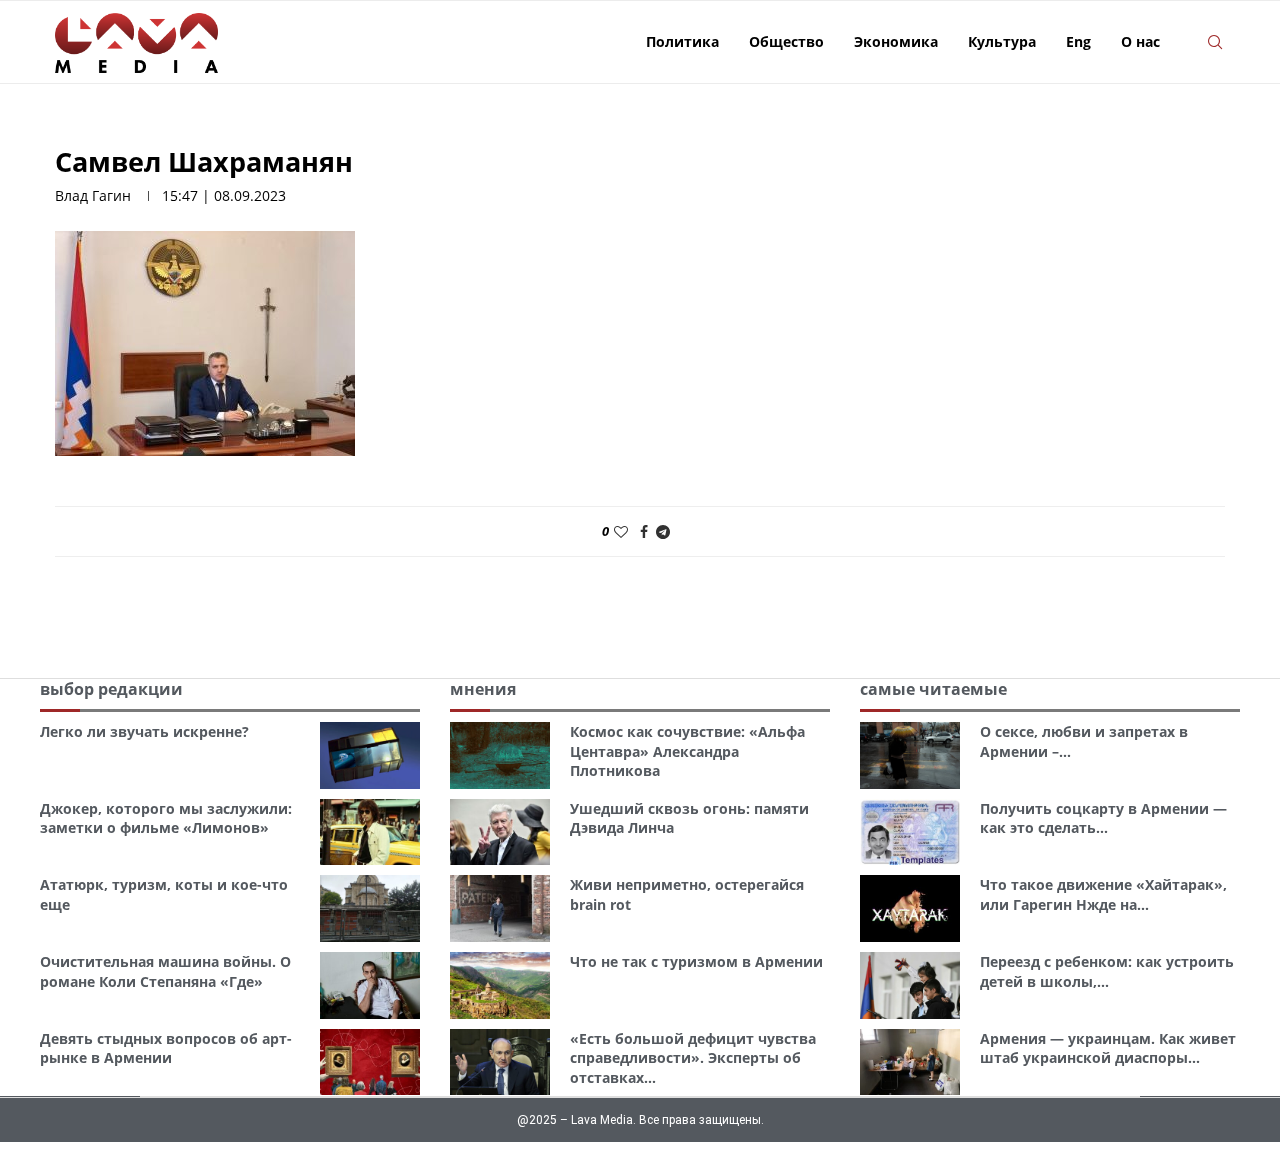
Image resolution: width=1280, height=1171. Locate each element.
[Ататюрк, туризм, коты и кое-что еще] (370, 908)
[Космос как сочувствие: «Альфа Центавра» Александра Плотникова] (500, 755)
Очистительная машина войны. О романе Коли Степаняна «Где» (165, 971)
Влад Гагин (93, 195)
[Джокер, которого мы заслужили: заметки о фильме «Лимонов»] (370, 832)
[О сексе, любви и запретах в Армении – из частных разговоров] (910, 755)
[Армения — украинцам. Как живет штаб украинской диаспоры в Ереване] (910, 1062)
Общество (786, 41)
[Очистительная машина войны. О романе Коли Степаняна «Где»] (370, 985)
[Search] (1215, 42)
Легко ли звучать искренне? (144, 731)
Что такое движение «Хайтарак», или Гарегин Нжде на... (1103, 894)
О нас (1140, 41)
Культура (1002, 41)
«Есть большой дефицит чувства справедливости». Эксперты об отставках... (693, 1058)
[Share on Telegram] (663, 531)
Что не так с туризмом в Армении (696, 961)
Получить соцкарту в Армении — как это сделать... (1103, 818)
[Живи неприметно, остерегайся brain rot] (500, 908)
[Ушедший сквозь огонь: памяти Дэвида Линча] (500, 832)
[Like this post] (621, 531)
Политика (682, 41)
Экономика (896, 41)
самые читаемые (933, 689)
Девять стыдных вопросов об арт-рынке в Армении (166, 1048)
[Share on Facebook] (644, 531)
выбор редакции (111, 689)
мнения (483, 689)
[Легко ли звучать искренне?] (370, 755)
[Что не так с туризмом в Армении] (500, 985)
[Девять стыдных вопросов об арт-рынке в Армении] (370, 1062)
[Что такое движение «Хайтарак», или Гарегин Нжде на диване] (910, 908)
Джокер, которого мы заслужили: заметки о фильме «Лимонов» (166, 818)
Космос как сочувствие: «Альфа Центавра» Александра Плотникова (687, 751)
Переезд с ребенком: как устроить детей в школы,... (1107, 971)
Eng (1078, 41)
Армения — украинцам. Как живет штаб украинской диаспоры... (1108, 1048)
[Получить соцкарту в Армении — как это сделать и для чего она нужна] (910, 832)
